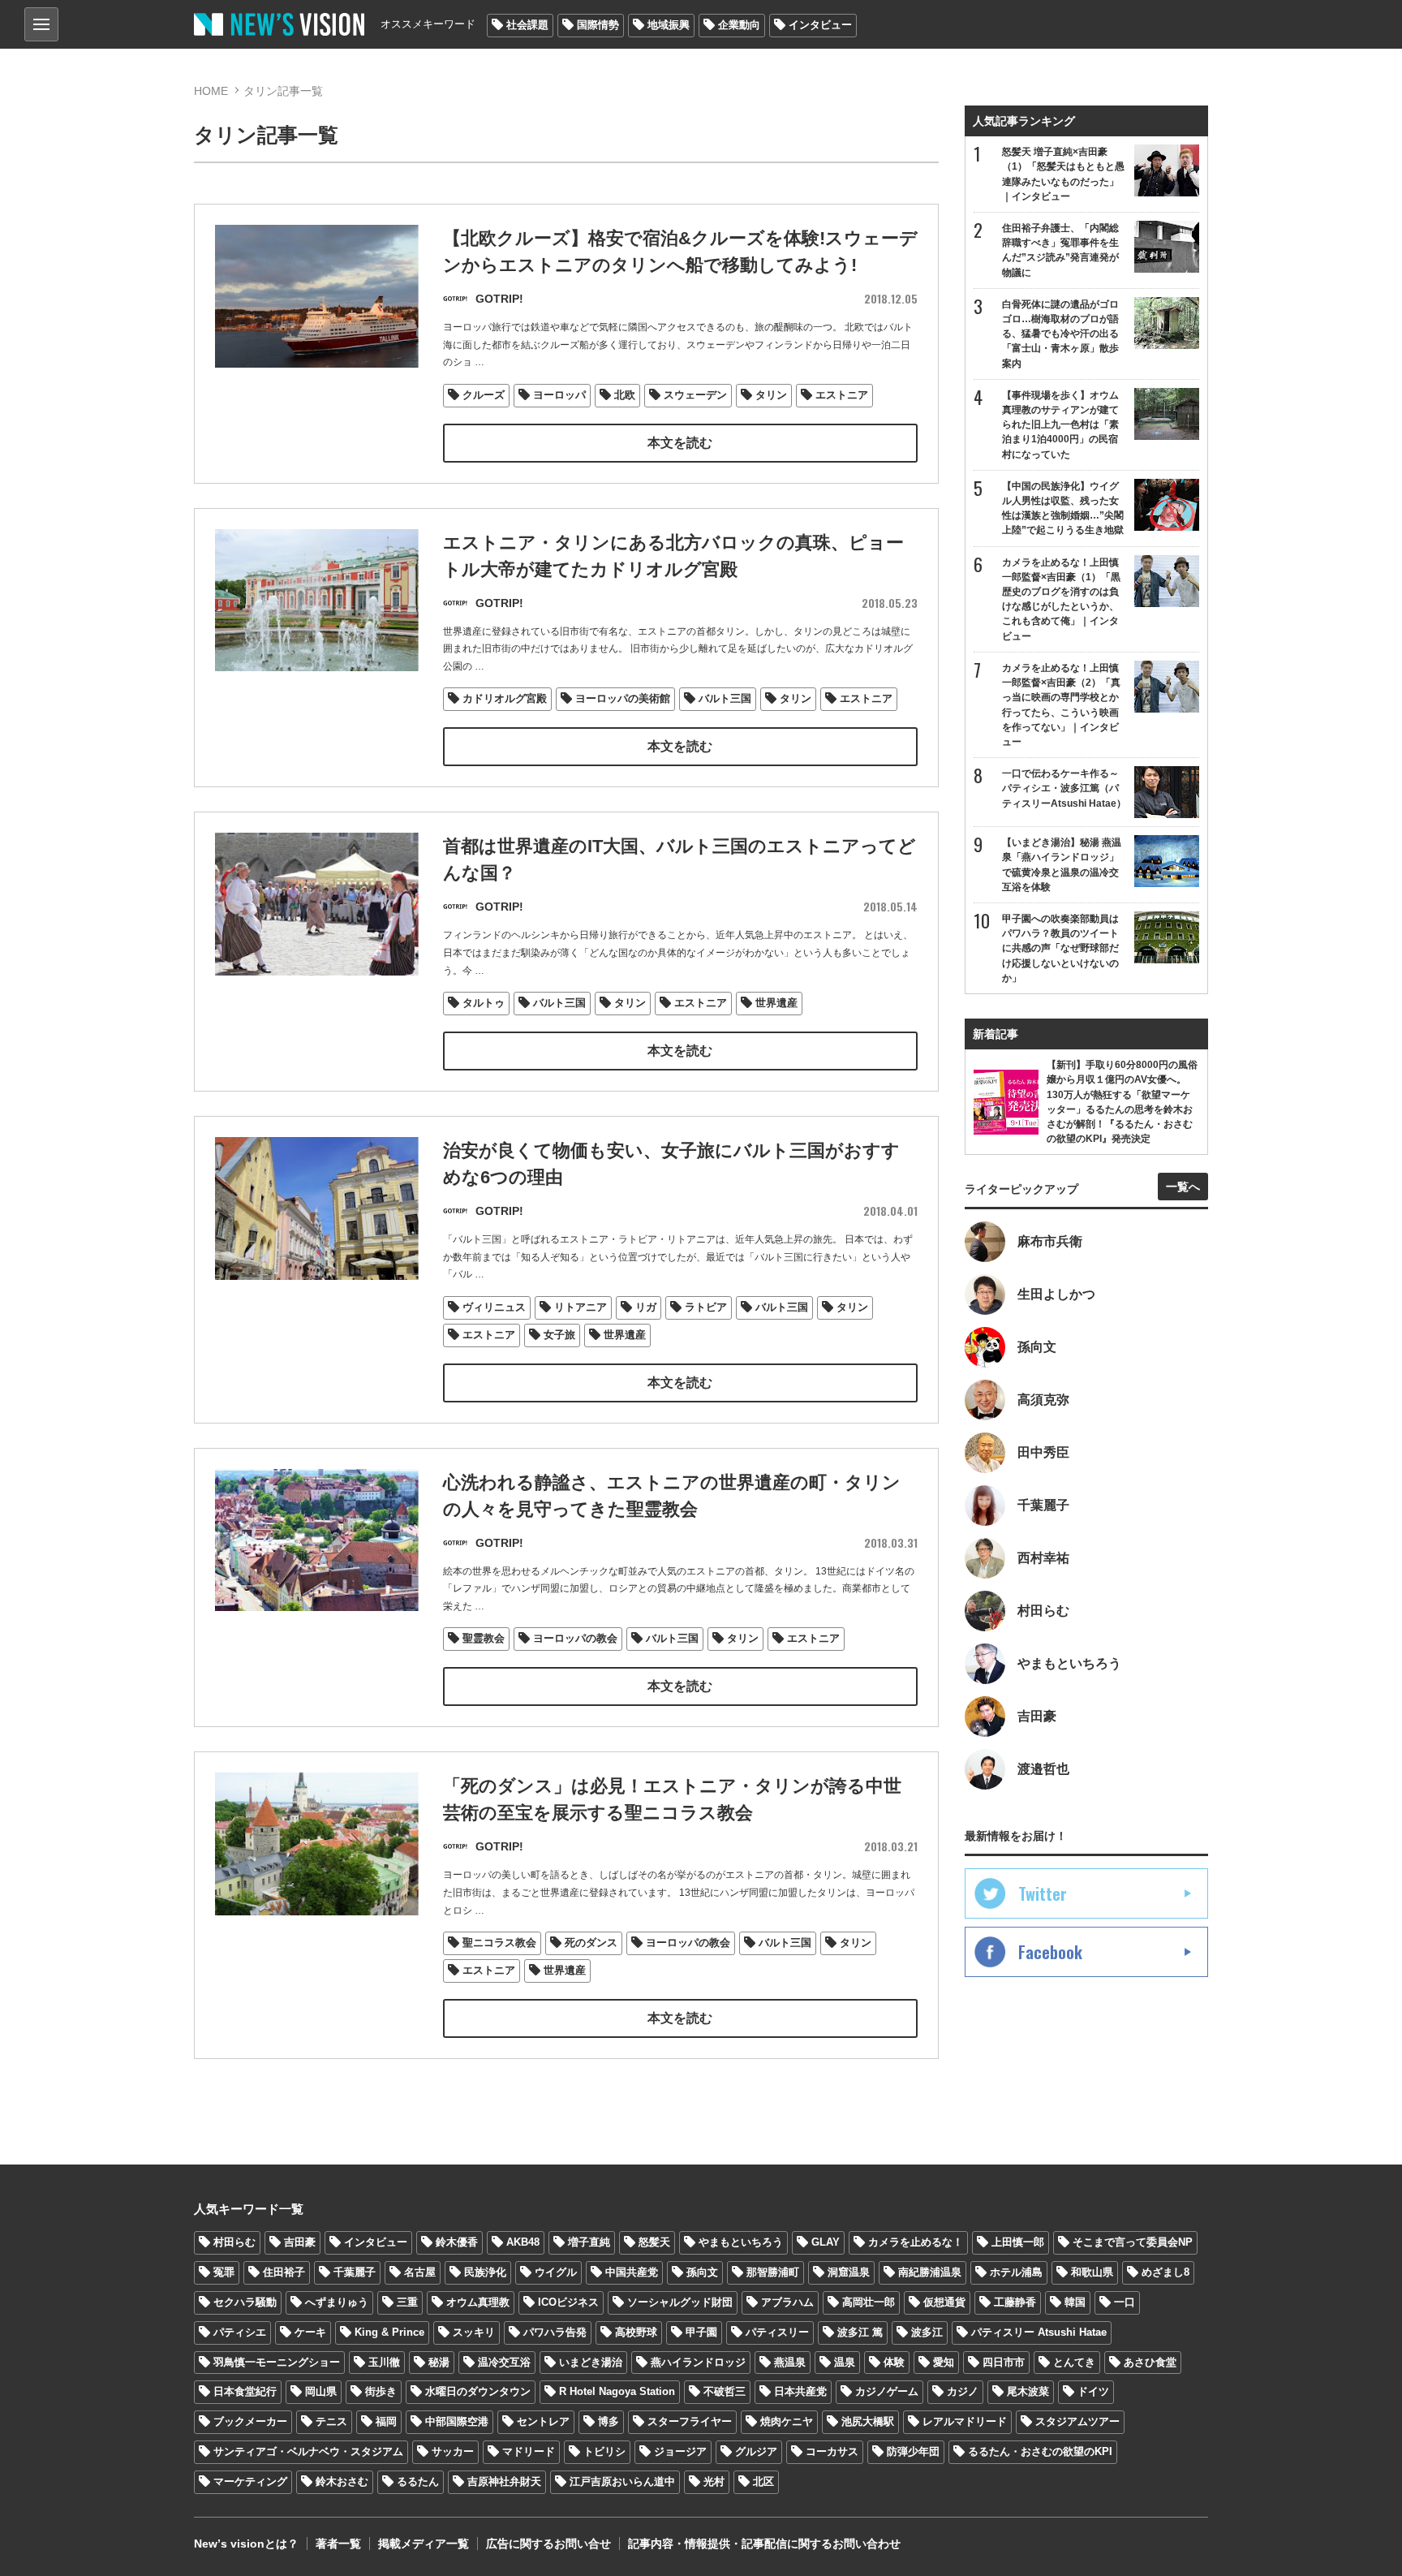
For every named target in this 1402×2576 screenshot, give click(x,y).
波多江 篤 (860, 2332)
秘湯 (439, 2362)
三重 (407, 2302)
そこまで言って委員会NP (1133, 2242)
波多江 (927, 2332)
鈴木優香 (457, 2242)
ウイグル (556, 2272)
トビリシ (604, 2451)
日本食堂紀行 (245, 2391)
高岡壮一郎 (869, 2302)
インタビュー (820, 25)
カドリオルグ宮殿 (505, 698)
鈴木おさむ (342, 2481)
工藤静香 (1015, 2302)
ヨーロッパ (559, 395)
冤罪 (224, 2272)
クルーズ (484, 395)
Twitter (1043, 1893)
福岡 (386, 2421)
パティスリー (777, 2332)
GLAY (826, 2242)
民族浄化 (485, 2272)
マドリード (529, 2451)
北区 (763, 2481)
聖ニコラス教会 (499, 1943)
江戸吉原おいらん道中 (622, 2481)
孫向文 (702, 2272)
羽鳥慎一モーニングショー (277, 2362)
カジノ (963, 2391)
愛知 (944, 2362)
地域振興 (669, 25)
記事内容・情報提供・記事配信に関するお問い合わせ (764, 2544)
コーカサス (832, 2451)
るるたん (418, 2481)
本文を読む (680, 443)
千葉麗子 (355, 2272)
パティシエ (240, 2332)
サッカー (453, 2451)
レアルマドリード (965, 2421)
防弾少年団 (913, 2451)
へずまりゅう (337, 2302)
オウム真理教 (478, 2302)
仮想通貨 (944, 2302)
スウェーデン (695, 395)
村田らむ (234, 2242)
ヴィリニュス (494, 1307)
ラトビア (706, 1307)
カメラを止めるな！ (916, 2242)
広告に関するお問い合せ (548, 2544)
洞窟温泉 (849, 2272)
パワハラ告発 (555, 2332)
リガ (646, 1307)
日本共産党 (800, 2391)
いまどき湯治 (591, 2362)
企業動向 (739, 25)
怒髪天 (654, 2242)
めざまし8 (1165, 2272)
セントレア (543, 2421)
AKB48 (523, 2242)
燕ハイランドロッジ (698, 2362)
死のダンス (591, 1943)
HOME (211, 91)
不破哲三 (725, 2391)
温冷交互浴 (504, 2362)
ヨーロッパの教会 (575, 1638)
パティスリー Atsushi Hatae (1039, 2332)
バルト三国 (725, 698)
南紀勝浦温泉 (930, 2272)
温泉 (845, 2362)
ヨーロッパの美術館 (623, 698)
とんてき (1074, 2362)
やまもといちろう (741, 2242)
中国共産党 (632, 2272)
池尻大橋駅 (868, 2421)
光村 (714, 2481)
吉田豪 (300, 2242)
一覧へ (1183, 1187)
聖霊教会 (484, 1638)
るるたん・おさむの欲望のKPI (1040, 2451)
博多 (609, 2421)
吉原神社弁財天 (504, 2481)
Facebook (1050, 1952)
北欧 (625, 395)
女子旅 (559, 1335)
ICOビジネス (568, 2302)
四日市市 (1004, 2362)
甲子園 (701, 2332)
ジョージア (680, 2451)
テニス (331, 2421)
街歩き (381, 2391)
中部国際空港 (457, 2421)
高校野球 (636, 2332)
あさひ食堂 (1150, 2362)
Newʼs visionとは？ (246, 2544)
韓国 (1075, 2302)
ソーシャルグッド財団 (680, 2302)
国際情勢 (598, 25)
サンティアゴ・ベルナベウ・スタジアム (308, 2451)
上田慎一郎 (1018, 2242)
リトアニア (581, 1307)
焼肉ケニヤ (787, 2421)
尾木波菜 (1028, 2391)
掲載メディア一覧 (424, 2544)
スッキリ (474, 2332)
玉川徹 (384, 2362)
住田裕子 (284, 2272)
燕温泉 (790, 2362)
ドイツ (1093, 2391)
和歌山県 (1092, 2272)
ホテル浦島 (1016, 2272)
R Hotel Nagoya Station (617, 2391)
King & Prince (389, 2332)
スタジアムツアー (1077, 2421)
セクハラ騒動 (245, 2302)
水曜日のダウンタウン (478, 2391)
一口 (1125, 2302)
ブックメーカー (250, 2421)
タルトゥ (484, 1003)
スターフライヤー (690, 2421)
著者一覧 (338, 2544)
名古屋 (420, 2272)
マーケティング (250, 2481)
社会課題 (527, 25)
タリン (771, 395)
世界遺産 (776, 1003)
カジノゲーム (887, 2391)
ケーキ (310, 2332)
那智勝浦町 (773, 2272)
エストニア (842, 395)
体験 (894, 2362)
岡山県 (321, 2391)
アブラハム (787, 2302)
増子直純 (589, 2242)
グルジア (756, 2451)
